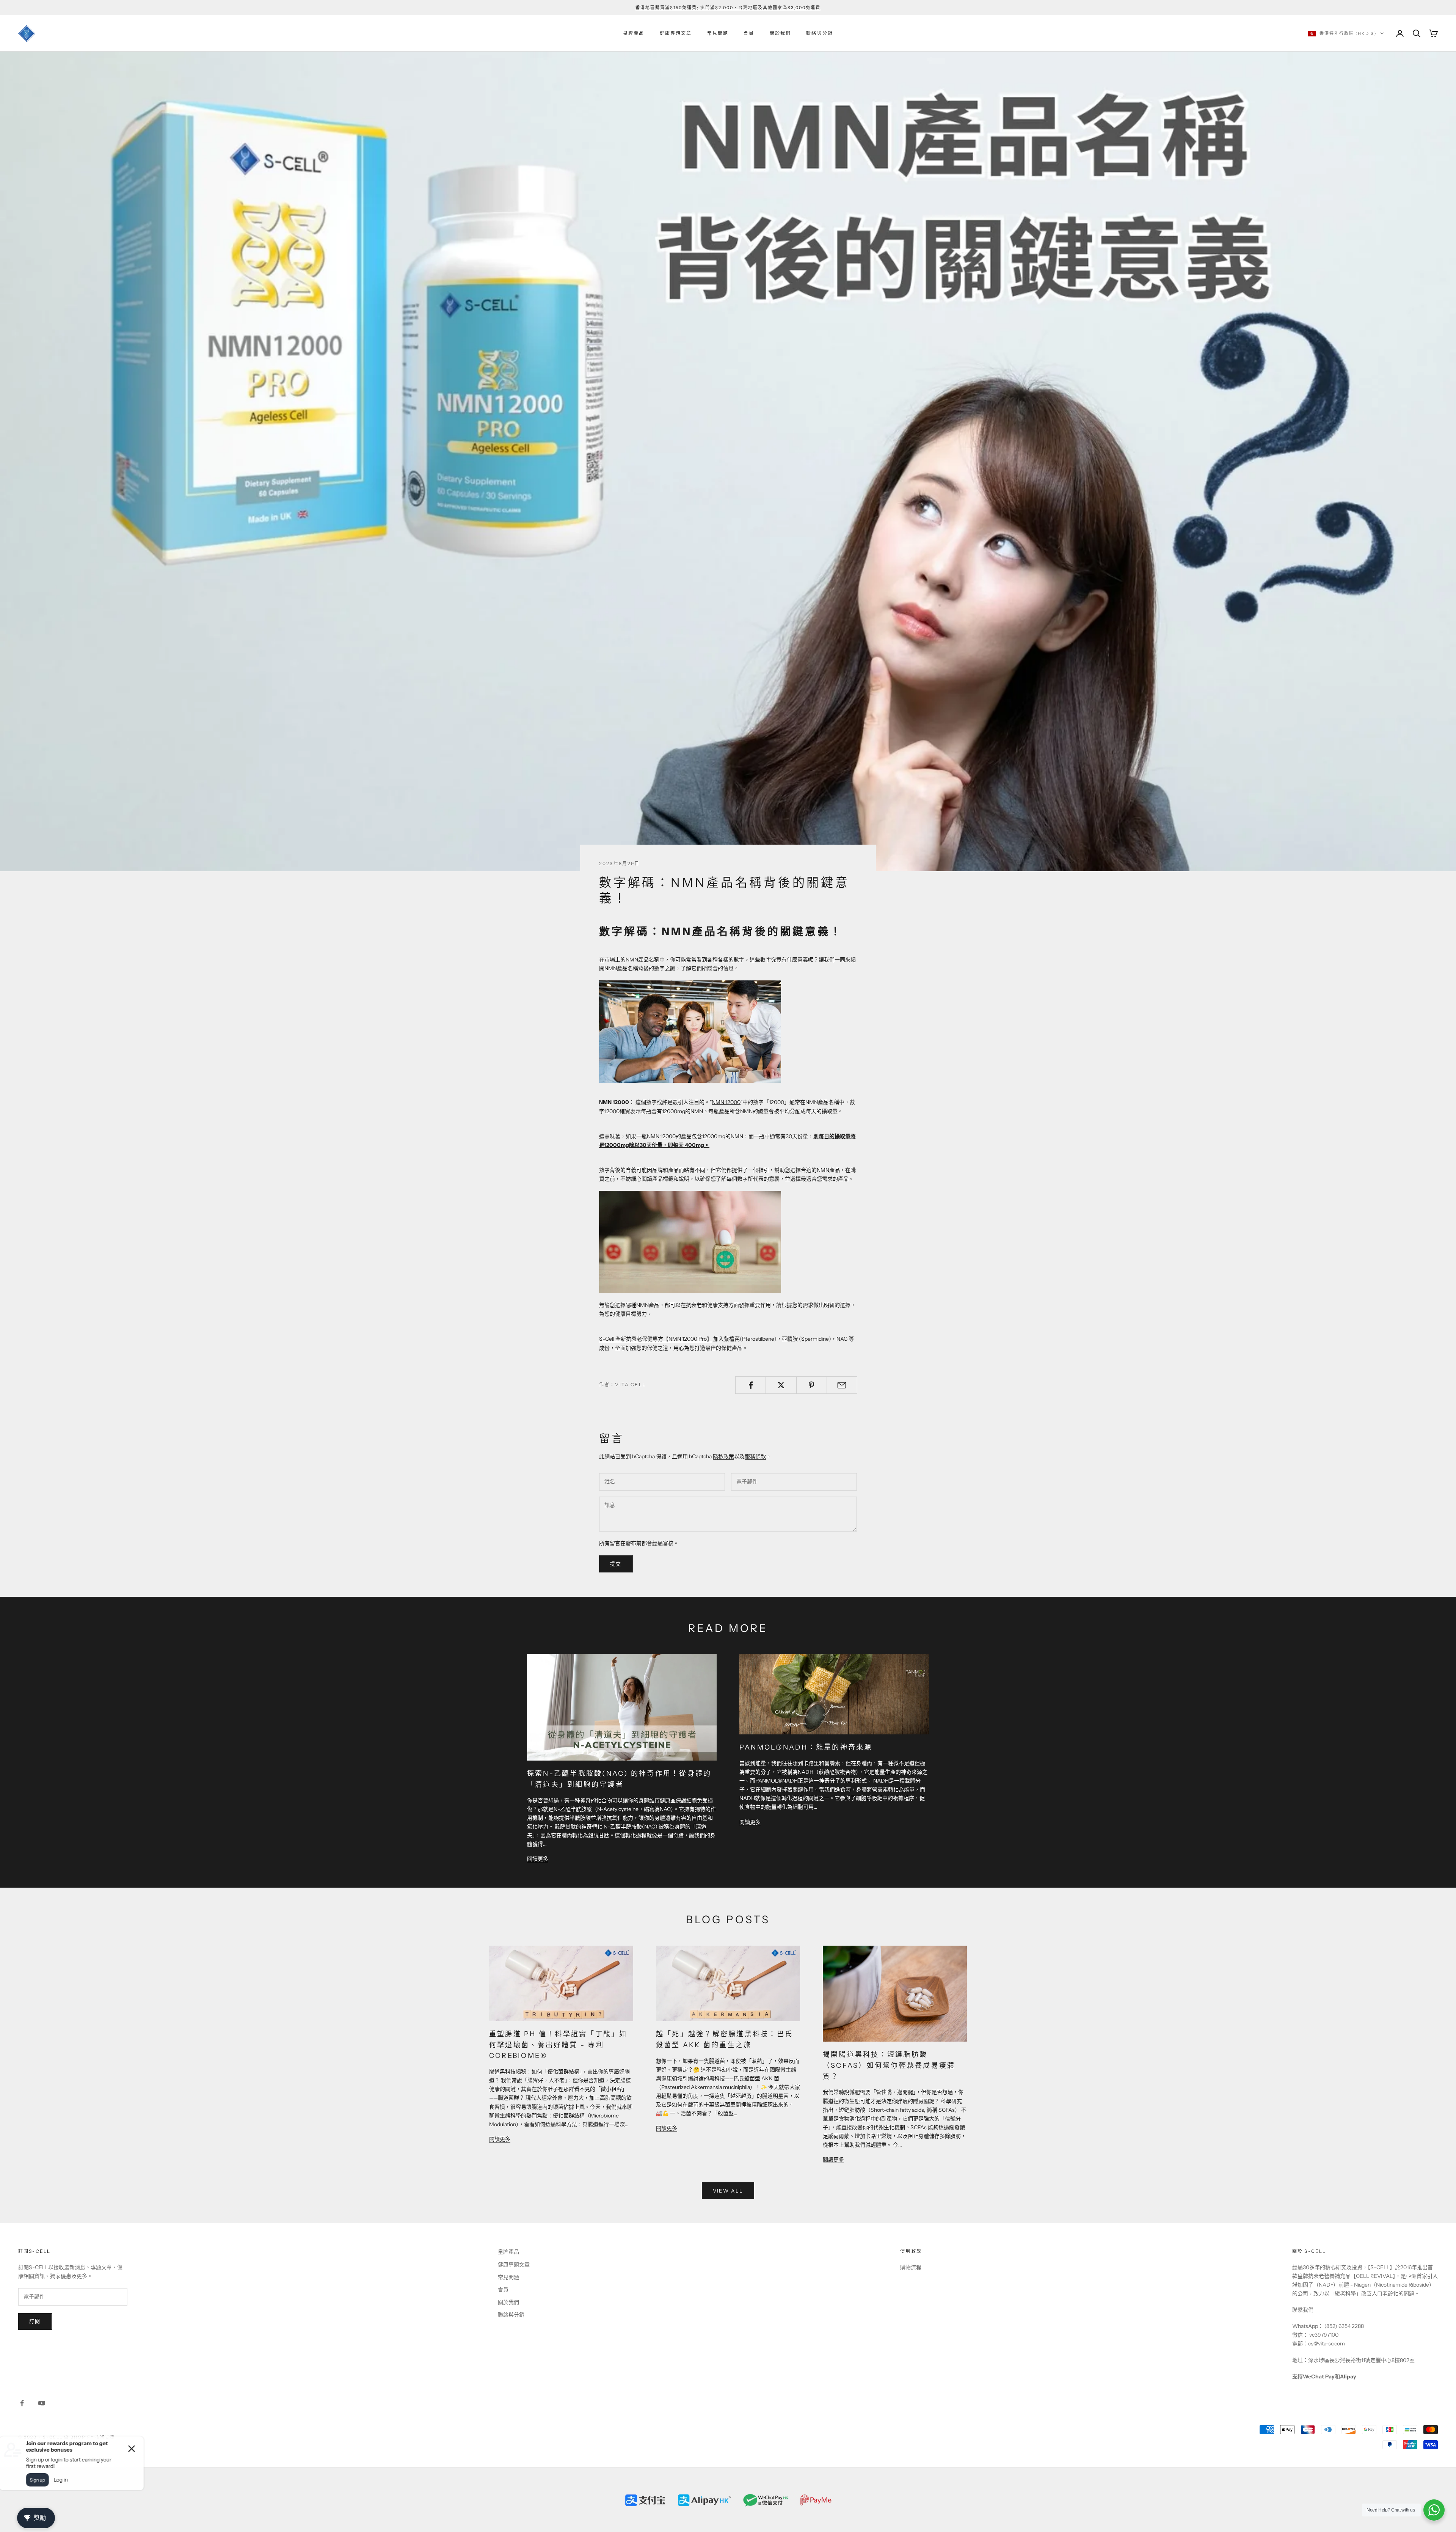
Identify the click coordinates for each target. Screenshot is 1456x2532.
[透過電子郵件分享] (842, 1385)
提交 (616, 1564)
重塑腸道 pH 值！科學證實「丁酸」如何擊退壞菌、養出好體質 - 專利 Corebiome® (558, 2045)
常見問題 (718, 33)
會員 (749, 33)
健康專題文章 (676, 33)
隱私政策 (723, 1456)
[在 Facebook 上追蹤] (22, 2403)
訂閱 (35, 2321)
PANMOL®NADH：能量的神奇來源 (806, 1747)
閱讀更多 (538, 1859)
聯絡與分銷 (820, 33)
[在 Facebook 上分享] (751, 1385)
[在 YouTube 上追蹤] (42, 2403)
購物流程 (911, 2267)
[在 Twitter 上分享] (781, 1385)
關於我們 (781, 33)
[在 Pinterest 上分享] (812, 1385)
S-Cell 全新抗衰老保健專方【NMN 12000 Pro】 (656, 1339)
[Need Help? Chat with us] (1434, 2510)
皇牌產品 (634, 33)
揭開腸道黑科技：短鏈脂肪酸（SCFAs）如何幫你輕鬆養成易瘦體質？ (889, 2065)
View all (728, 2191)
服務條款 (755, 1456)
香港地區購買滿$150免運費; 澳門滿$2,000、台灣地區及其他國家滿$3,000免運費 (728, 8)
